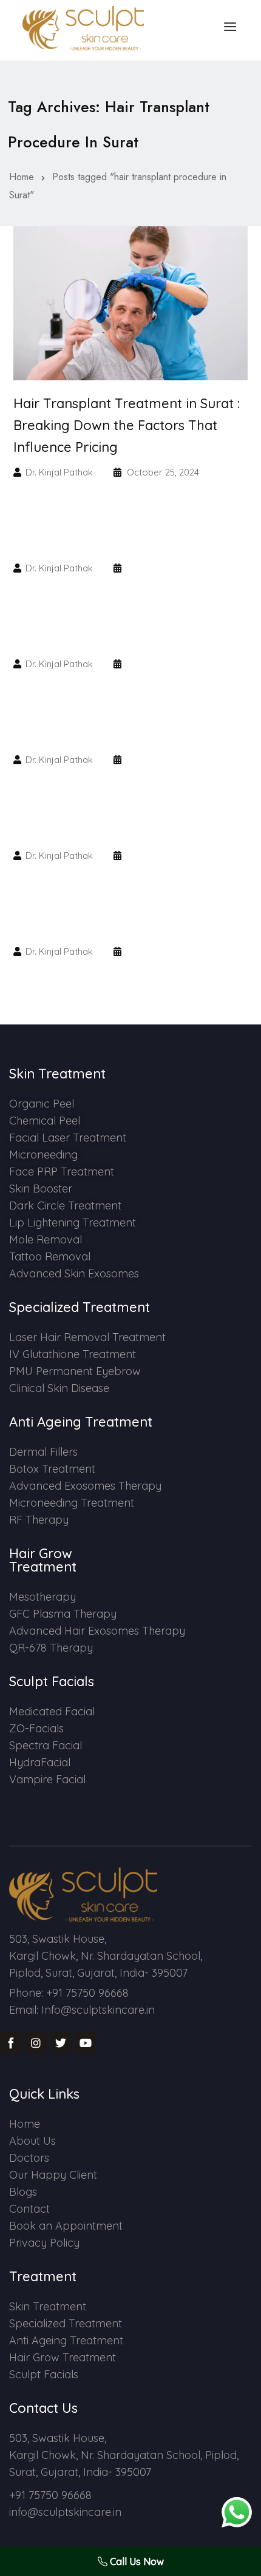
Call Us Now (136, 2561)
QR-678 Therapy (51, 1648)
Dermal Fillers (43, 1452)
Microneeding (43, 1155)
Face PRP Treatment (62, 1172)
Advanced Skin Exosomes (74, 1273)
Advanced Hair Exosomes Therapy (97, 1631)
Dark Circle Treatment (65, 1206)
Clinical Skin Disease (59, 1388)
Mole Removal (46, 1239)
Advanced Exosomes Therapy (85, 1486)
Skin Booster (41, 1189)
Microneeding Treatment (72, 1503)
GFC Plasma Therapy (63, 1614)
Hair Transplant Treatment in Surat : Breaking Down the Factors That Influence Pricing (127, 425)
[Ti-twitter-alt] (61, 2043)
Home (22, 177)
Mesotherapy (42, 1597)
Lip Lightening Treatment (73, 1222)
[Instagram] (36, 2043)
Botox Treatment (52, 1469)
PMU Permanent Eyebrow (75, 1371)
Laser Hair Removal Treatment (87, 1337)
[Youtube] (86, 2043)
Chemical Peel (45, 1121)
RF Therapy (39, 1520)
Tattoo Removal (50, 1256)
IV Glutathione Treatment (73, 1354)
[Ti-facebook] (11, 2043)
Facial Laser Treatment (68, 1138)
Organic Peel (42, 1104)
